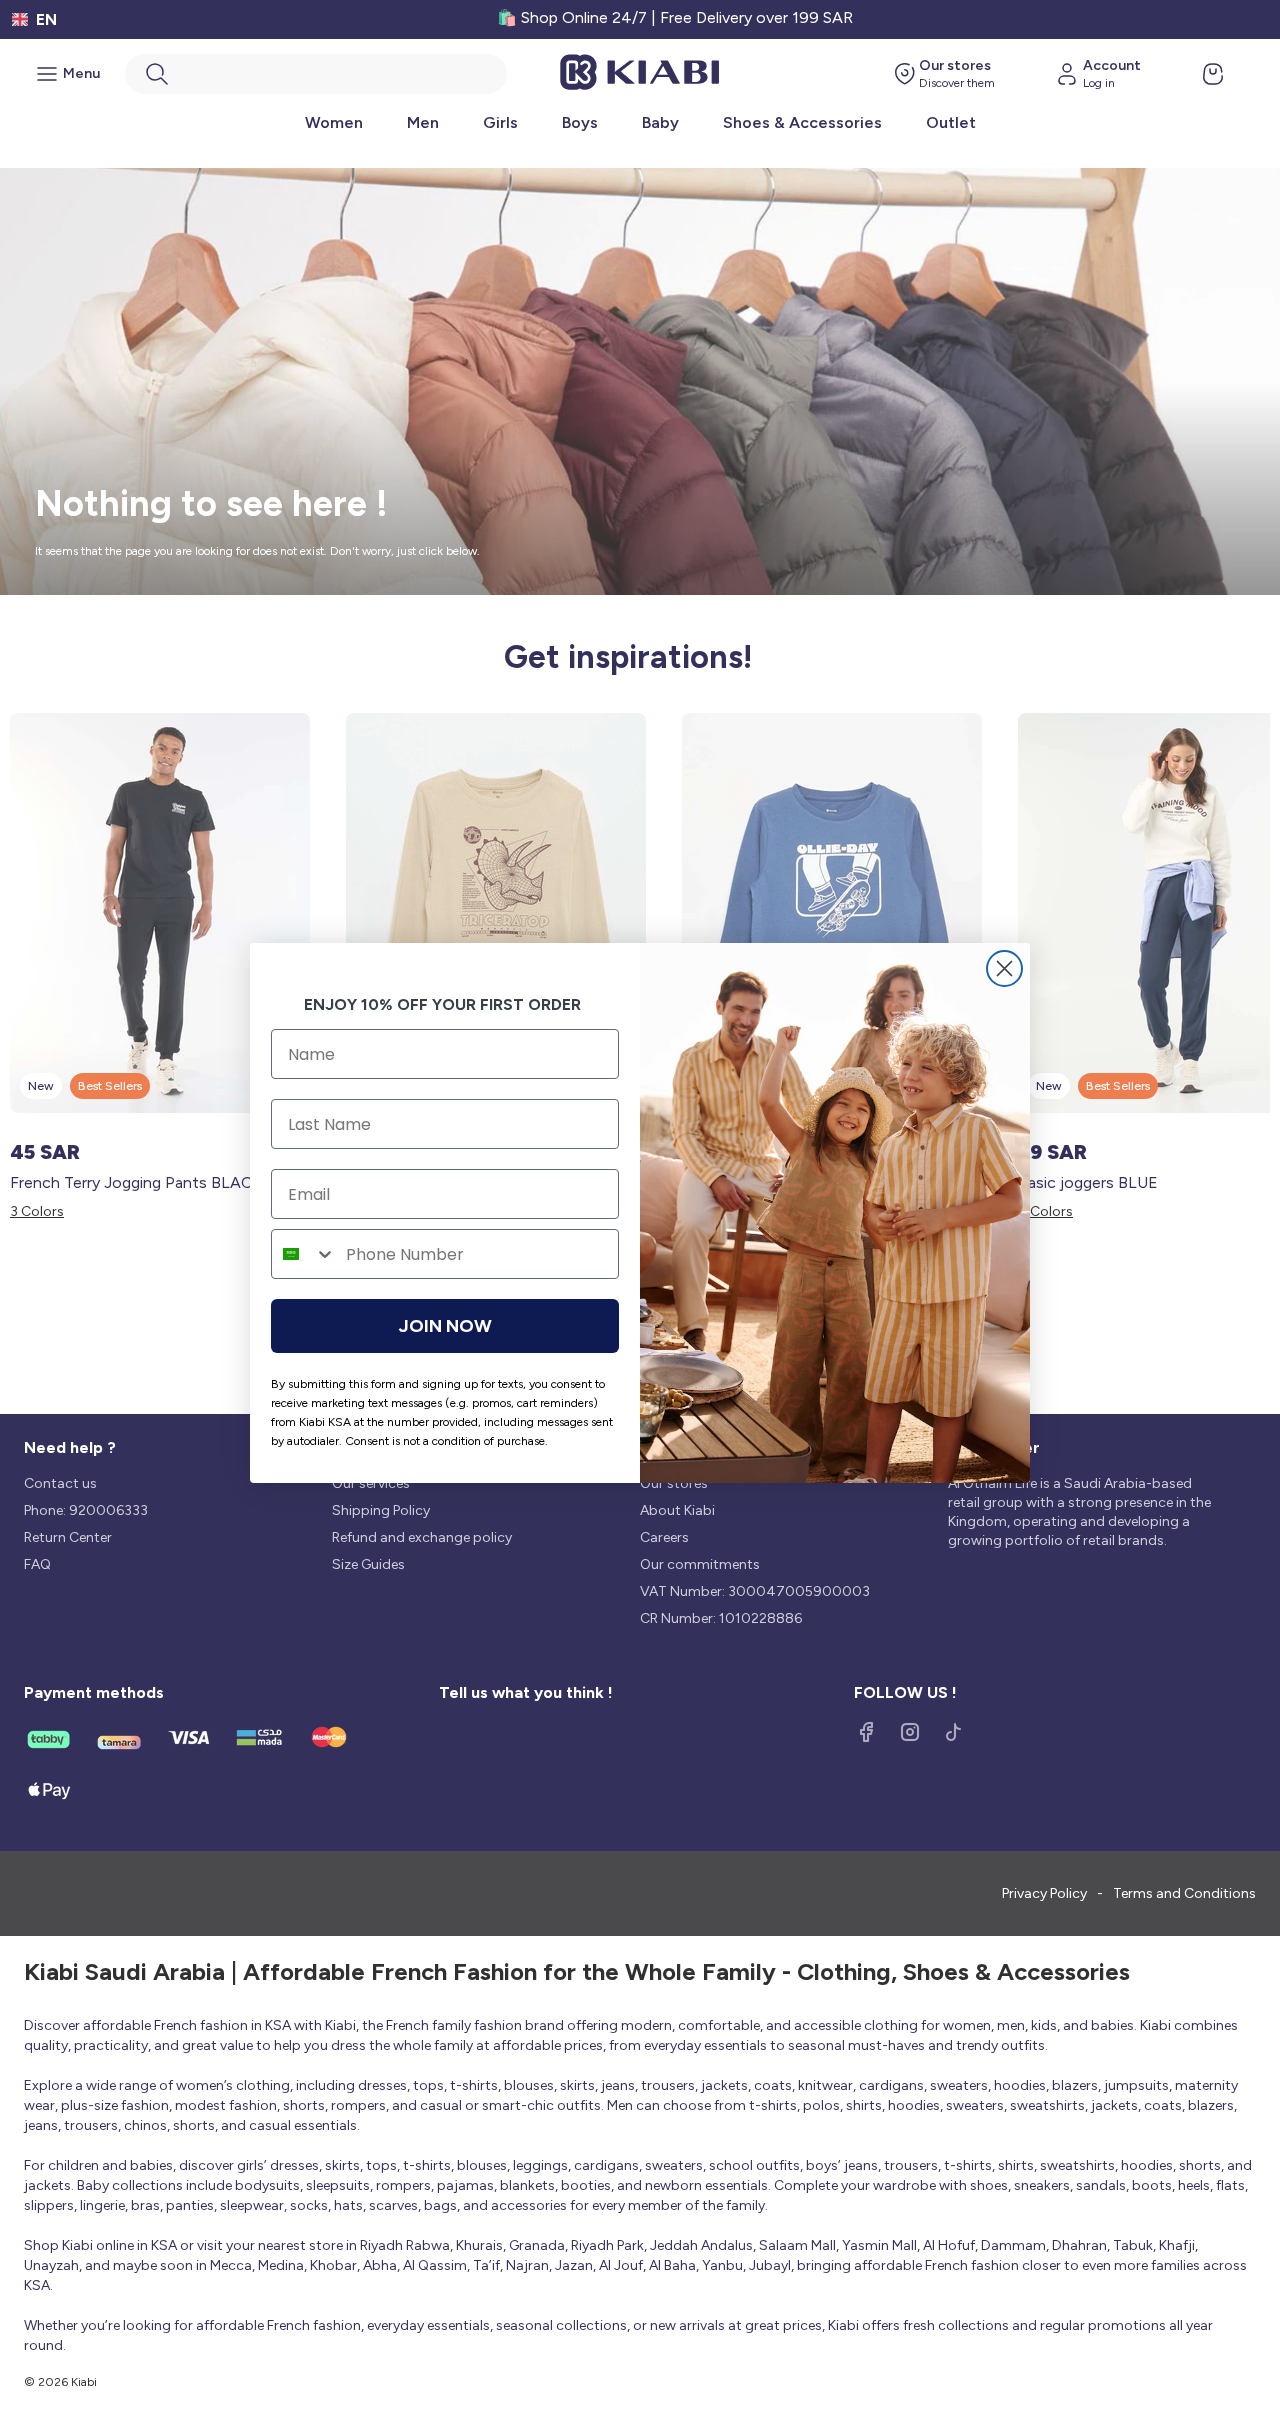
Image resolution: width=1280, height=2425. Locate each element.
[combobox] (304, 1254)
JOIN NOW (445, 1326)
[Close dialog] (1004, 968)
